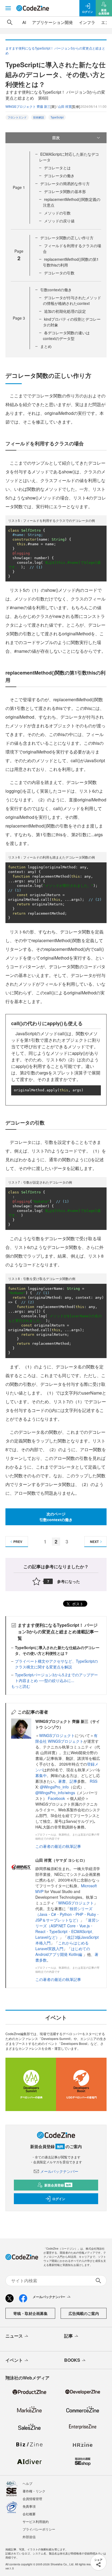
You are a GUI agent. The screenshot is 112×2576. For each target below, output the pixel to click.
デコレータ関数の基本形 (65, 191)
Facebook (57, 1798)
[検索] (10, 22)
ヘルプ (27, 2483)
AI (24, 22)
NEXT (94, 1542)
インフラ (87, 22)
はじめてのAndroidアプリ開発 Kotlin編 (63, 1951)
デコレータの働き (59, 176)
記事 (73, 1781)
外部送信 (29, 2537)
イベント (14, 2360)
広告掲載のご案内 (84, 2313)
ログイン (59, 2199)
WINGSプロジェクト (57, 1735)
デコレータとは (57, 168)
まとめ (46, 346)
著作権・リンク (34, 2491)
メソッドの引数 (57, 213)
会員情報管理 (32, 2499)
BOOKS (72, 2360)
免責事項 (29, 2506)
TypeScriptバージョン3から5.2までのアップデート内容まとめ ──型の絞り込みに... (56, 1678)
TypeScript (57, 117)
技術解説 (39, 117)
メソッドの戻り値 (59, 221)
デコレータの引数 (59, 273)
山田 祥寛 (65, 106)
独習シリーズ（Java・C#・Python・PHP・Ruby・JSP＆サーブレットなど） (68, 1914)
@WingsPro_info (54, 1787)
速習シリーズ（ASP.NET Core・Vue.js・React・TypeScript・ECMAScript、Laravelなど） (67, 1929)
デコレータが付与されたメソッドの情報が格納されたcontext (72, 300)
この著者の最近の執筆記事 (58, 1846)
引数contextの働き (56, 290)
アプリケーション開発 (52, 22)
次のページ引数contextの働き (56, 1517)
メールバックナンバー (59, 2171)
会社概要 (29, 2514)
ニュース (14, 2336)
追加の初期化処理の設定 (65, 311)
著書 (62, 1781)
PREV (18, 1542)
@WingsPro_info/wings (55, 1793)
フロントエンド (17, 117)
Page (19, 187)
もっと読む (21, 1686)
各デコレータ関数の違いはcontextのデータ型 (66, 336)
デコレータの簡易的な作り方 (65, 183)
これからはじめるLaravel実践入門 (62, 1946)
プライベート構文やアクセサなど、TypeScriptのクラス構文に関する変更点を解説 (56, 1664)
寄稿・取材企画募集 (30, 2313)
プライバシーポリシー (39, 2529)
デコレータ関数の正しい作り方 (67, 238)
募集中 (41, 1775)
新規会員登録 (58, 2185)
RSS (94, 1781)
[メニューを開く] (8, 8)
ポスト (77, 1604)
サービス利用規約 (36, 2521)
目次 (56, 137)
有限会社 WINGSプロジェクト (66, 1738)
